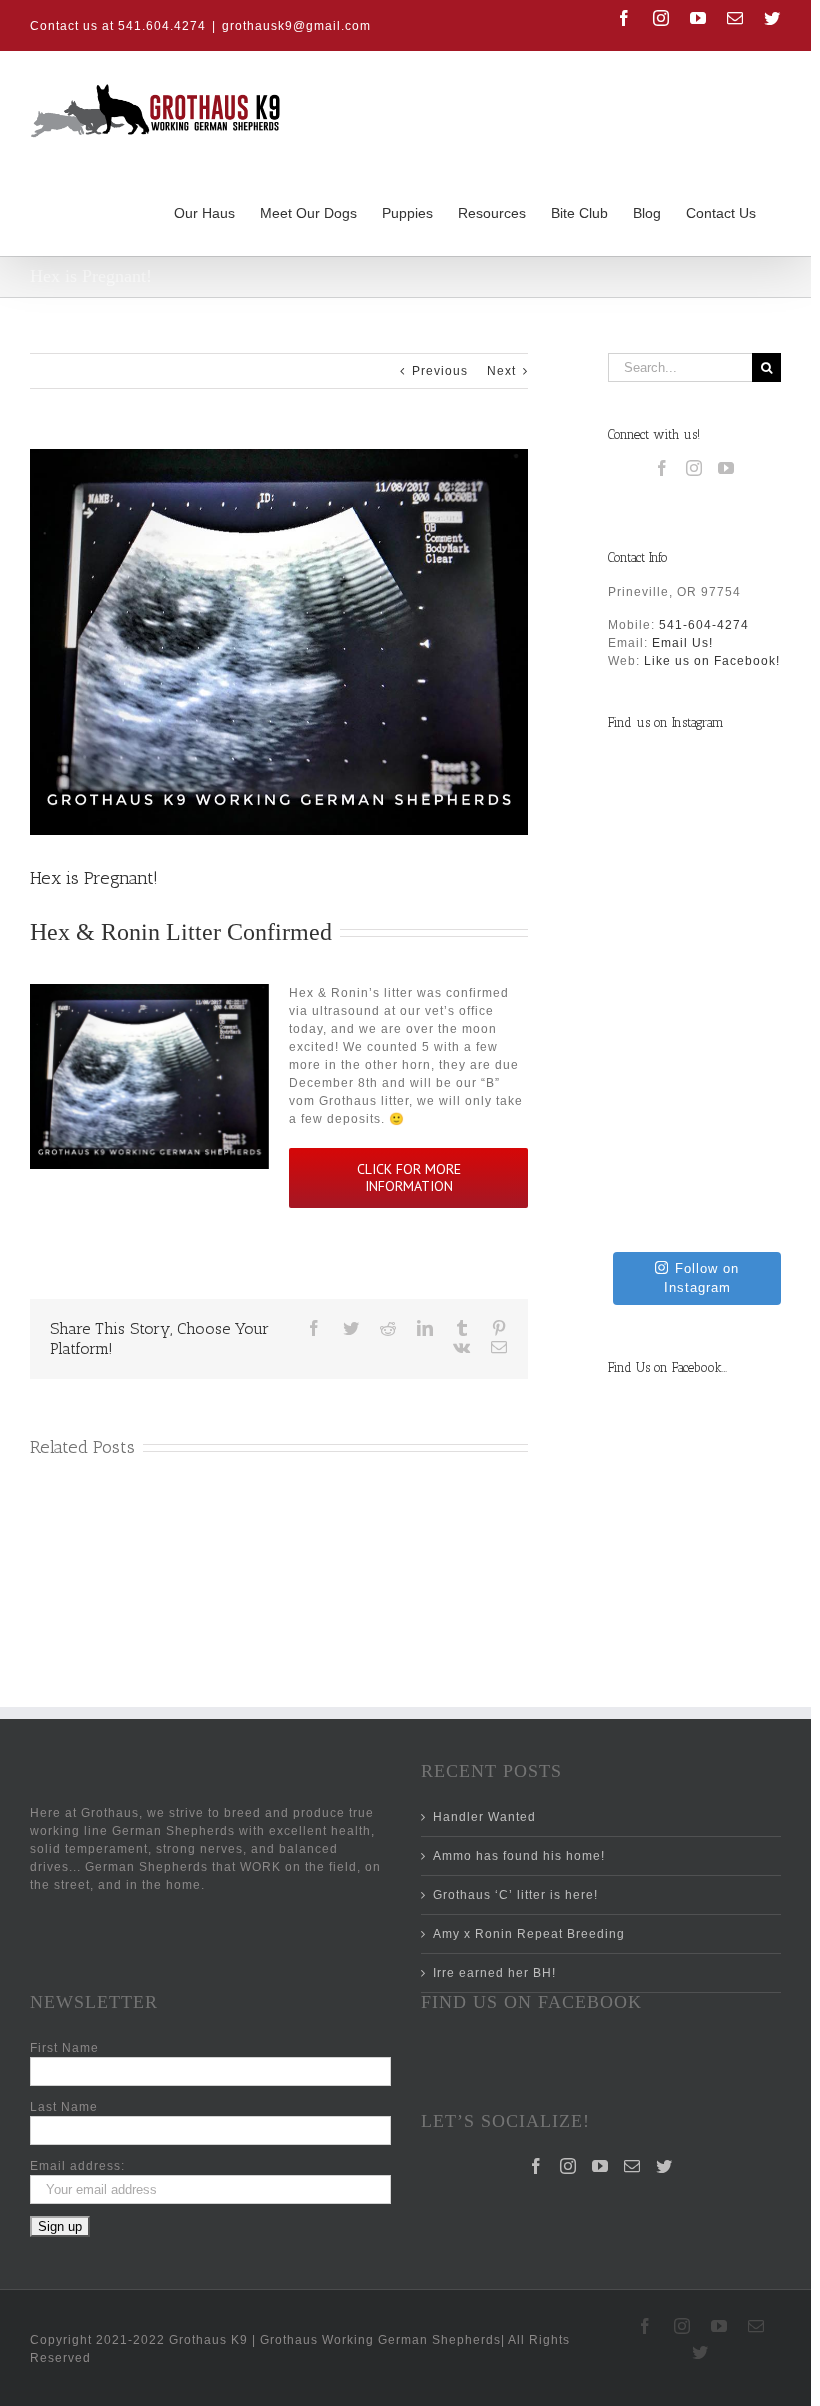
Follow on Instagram (702, 1278)
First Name (64, 2048)
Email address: (77, 2166)
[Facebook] (662, 468)
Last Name (64, 2107)
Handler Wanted (484, 1817)
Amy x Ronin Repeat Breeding (529, 1934)
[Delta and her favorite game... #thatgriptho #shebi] (694, 834)
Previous (440, 371)
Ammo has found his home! (519, 1856)
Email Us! (682, 643)
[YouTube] (726, 468)
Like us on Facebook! (712, 661)
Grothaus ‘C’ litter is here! (515, 1895)
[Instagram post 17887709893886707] (694, 1160)
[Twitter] (664, 2166)
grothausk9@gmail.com (296, 26)
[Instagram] (694, 468)
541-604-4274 (704, 625)
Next (501, 371)
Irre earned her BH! (494, 1973)
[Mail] (632, 2166)
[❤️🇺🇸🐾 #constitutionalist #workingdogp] (694, 997)
